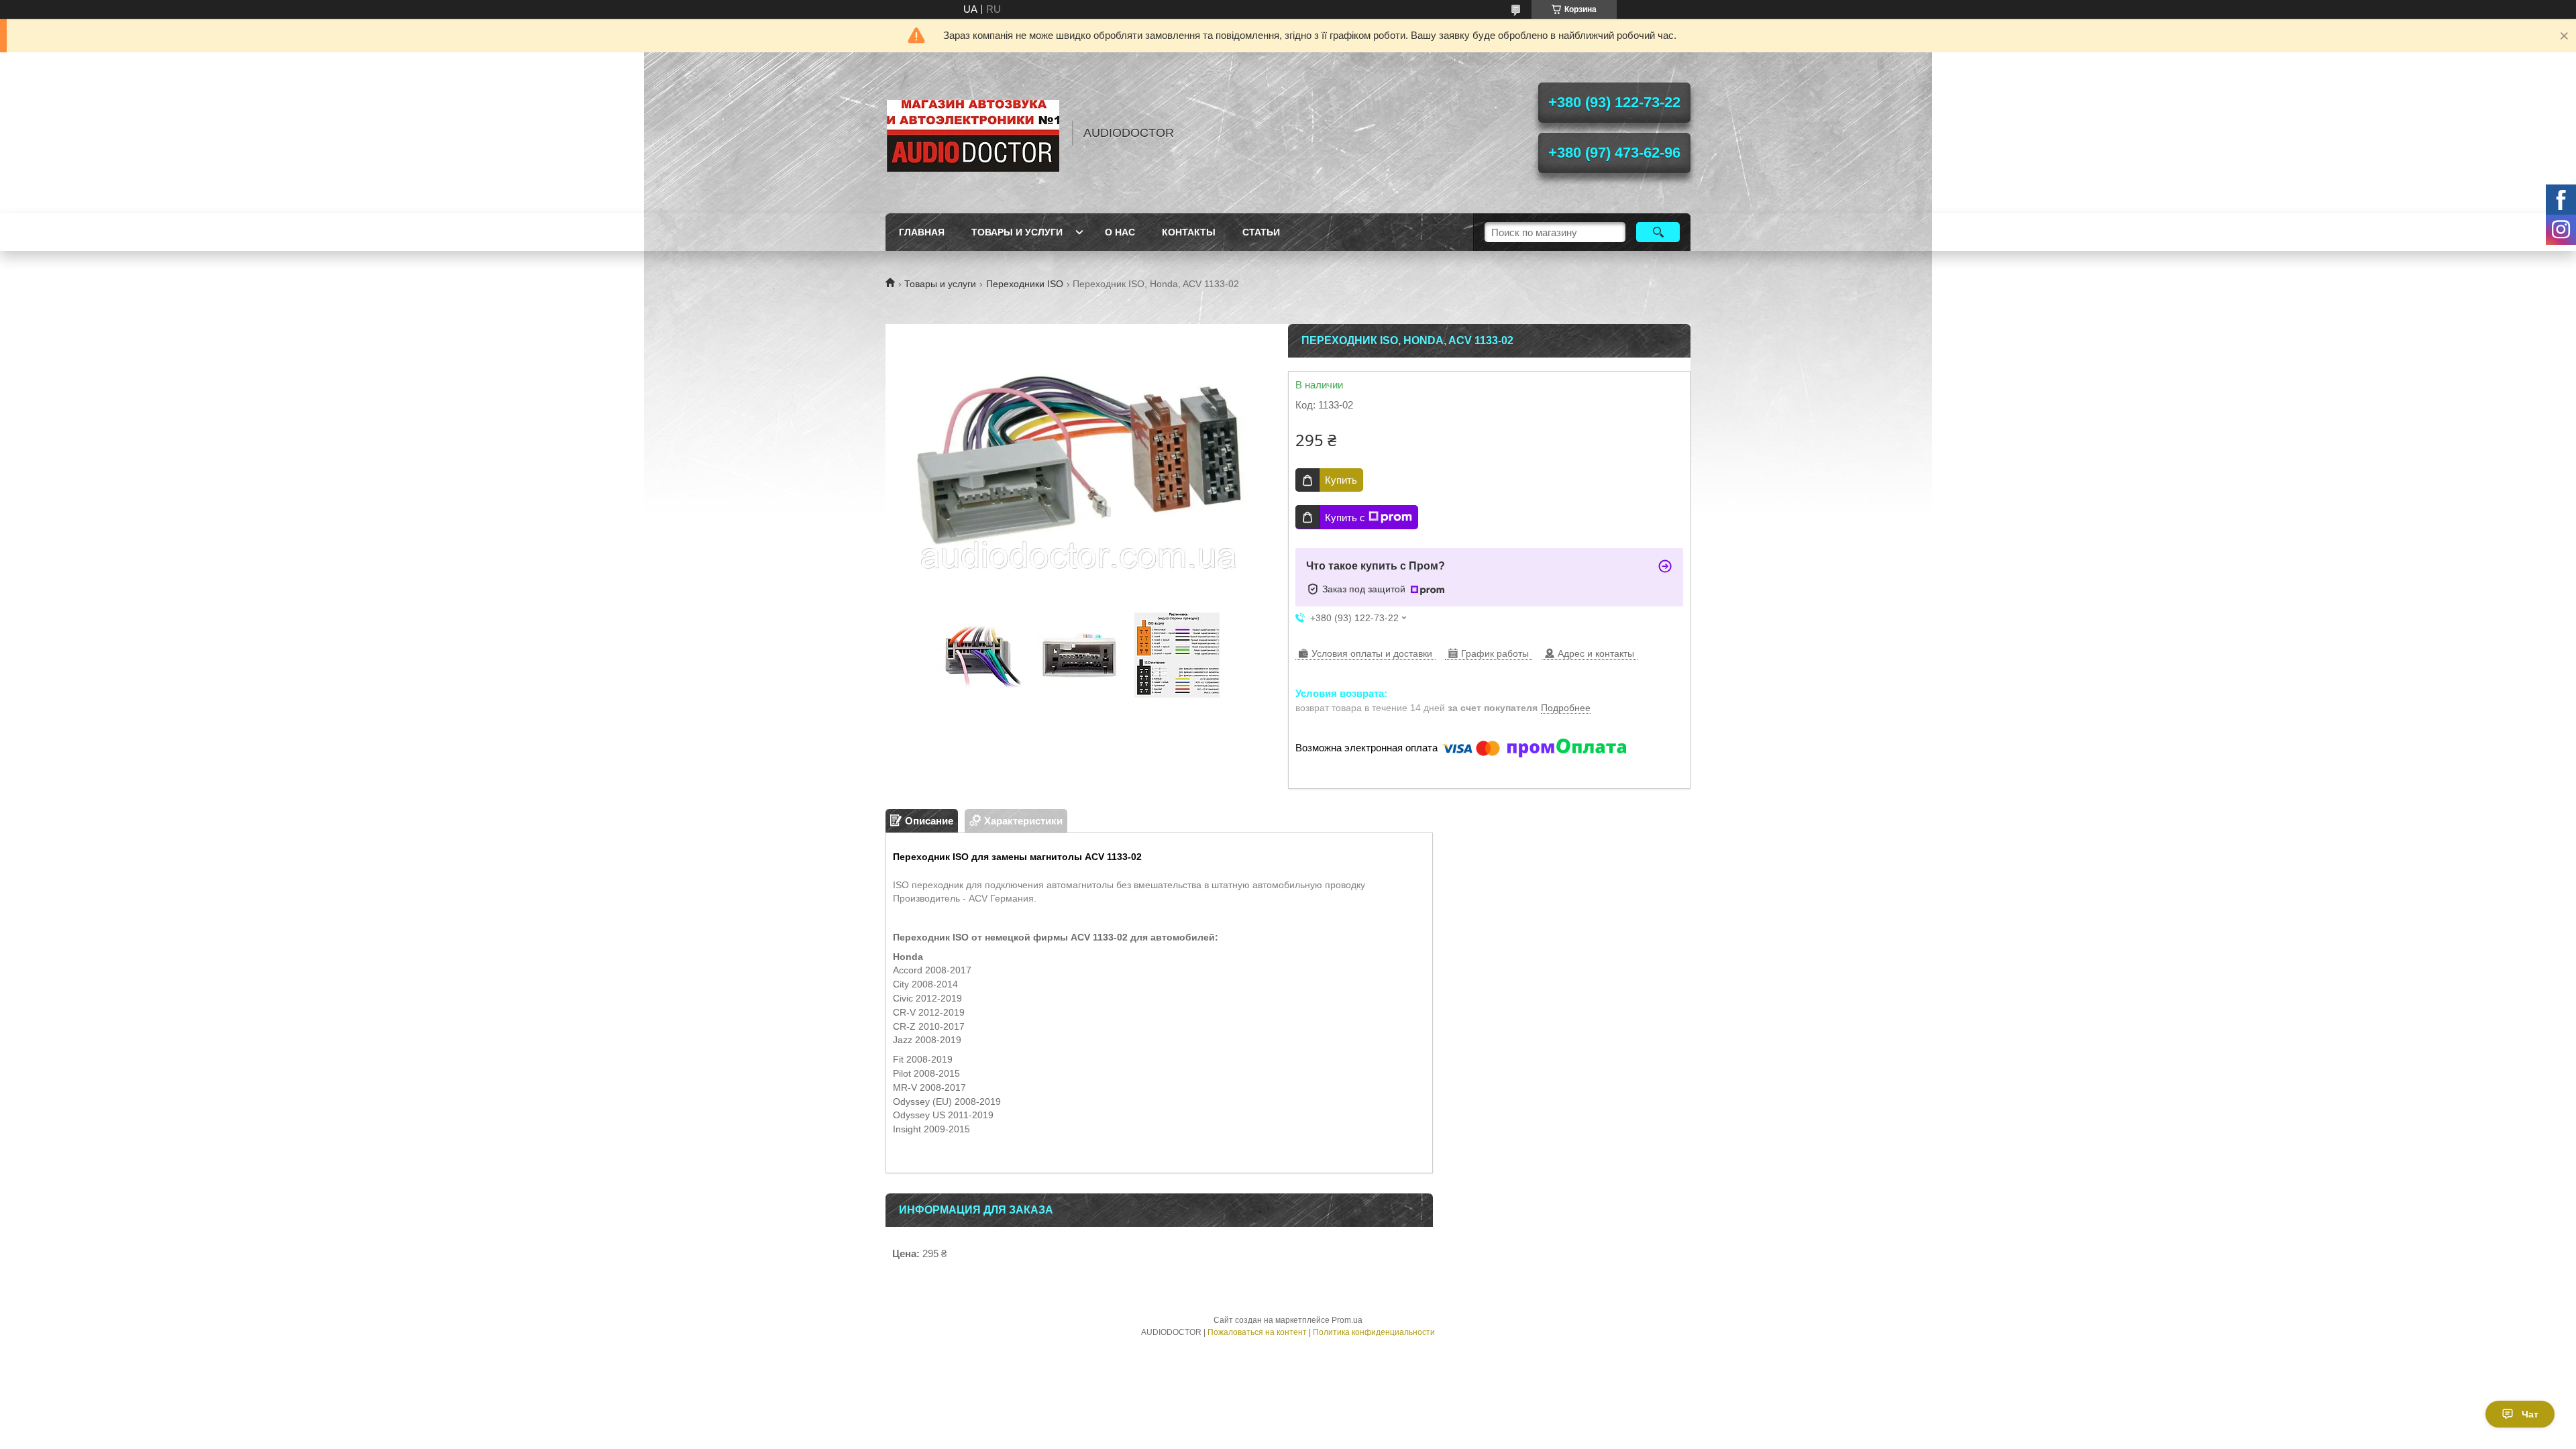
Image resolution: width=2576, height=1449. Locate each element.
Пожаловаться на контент (1257, 1332)
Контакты (1189, 232)
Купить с (1345, 518)
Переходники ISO (1025, 284)
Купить (1341, 480)
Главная (922, 232)
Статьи (1261, 232)
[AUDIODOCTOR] (973, 133)
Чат (2530, 1414)
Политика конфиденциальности (1374, 1332)
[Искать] (1658, 232)
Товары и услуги (1017, 232)
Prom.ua (1347, 1320)
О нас (1120, 232)
